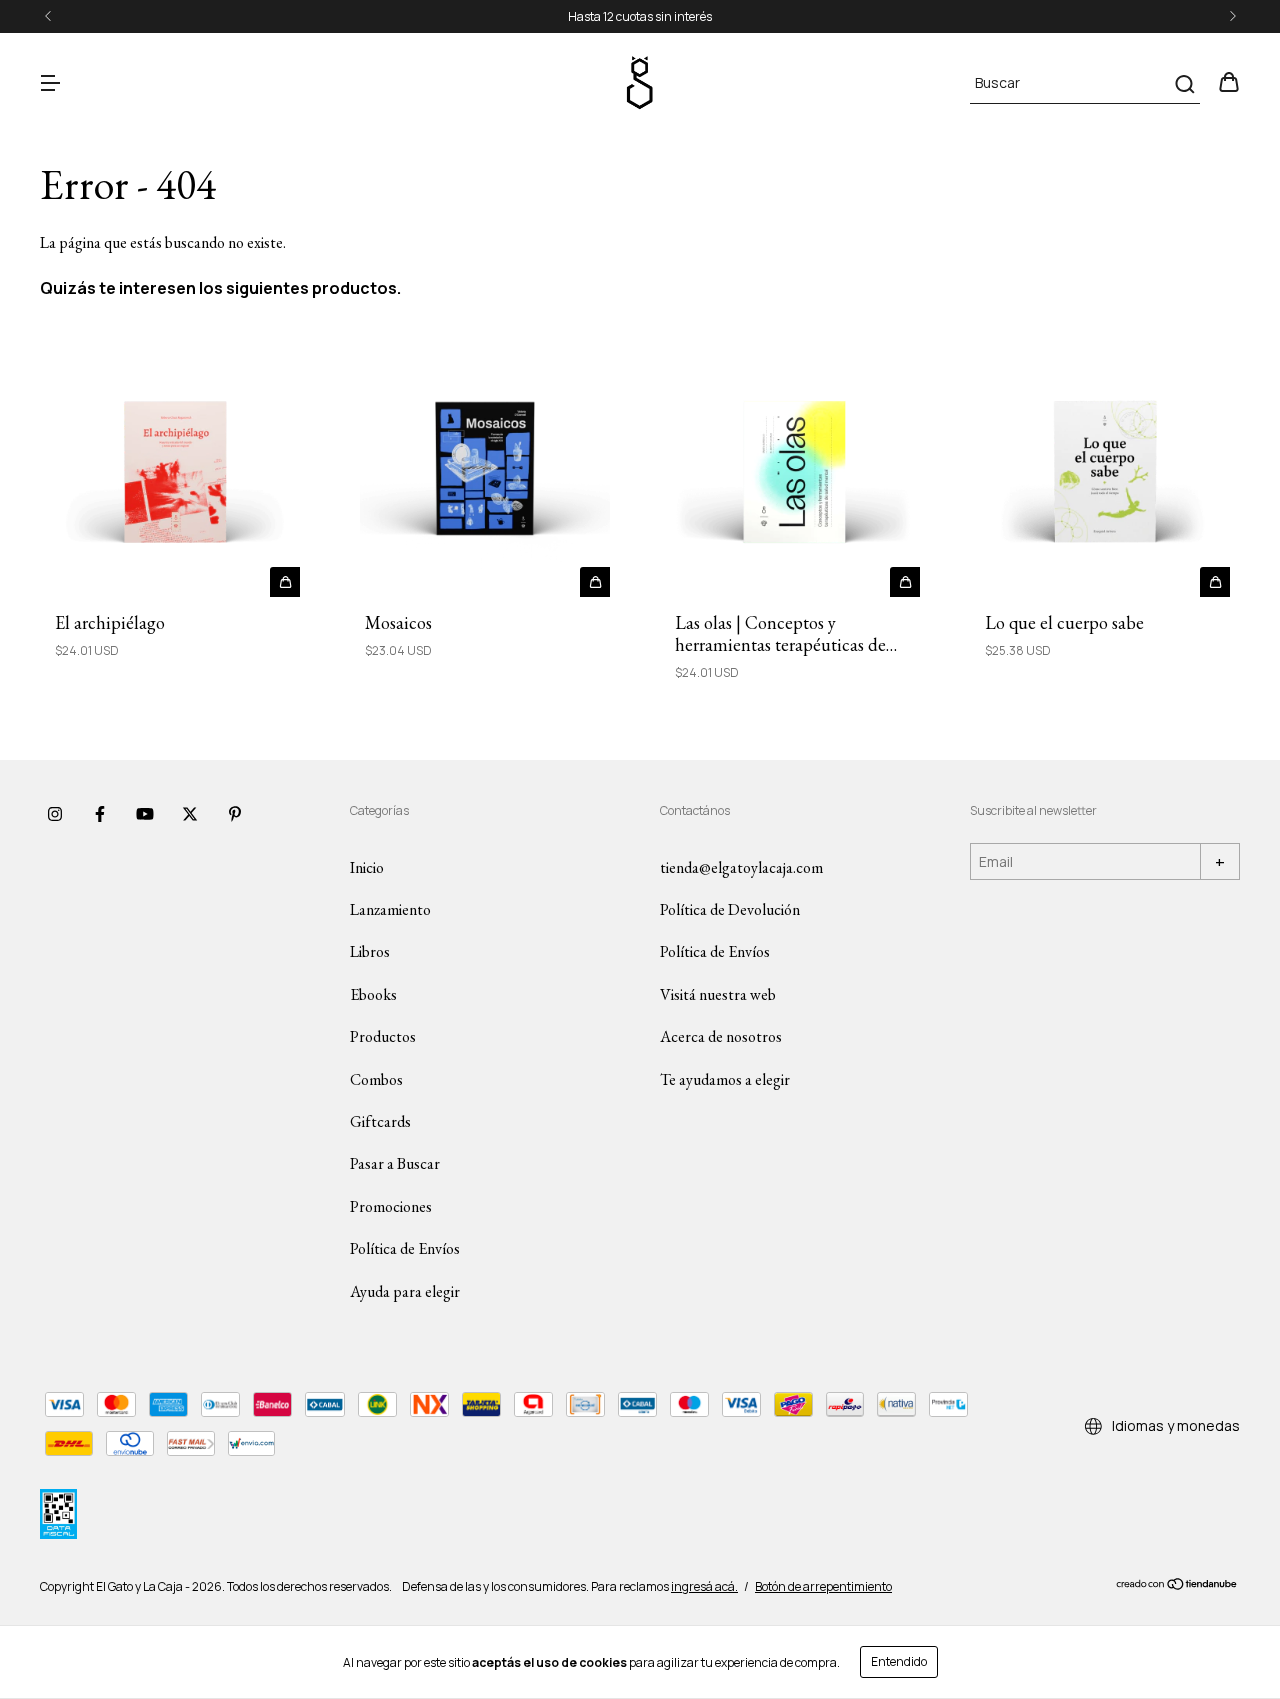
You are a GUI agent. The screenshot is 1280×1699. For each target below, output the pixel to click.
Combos (376, 1079)
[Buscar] (1183, 84)
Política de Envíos (405, 1248)
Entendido (899, 1661)
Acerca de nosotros (721, 1036)
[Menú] (50, 83)
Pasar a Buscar (395, 1163)
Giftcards (380, 1121)
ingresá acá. (704, 1586)
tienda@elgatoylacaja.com (741, 867)
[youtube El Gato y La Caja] (145, 815)
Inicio (367, 867)
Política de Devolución (730, 909)
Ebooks (373, 994)
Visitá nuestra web (718, 994)
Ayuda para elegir (405, 1291)
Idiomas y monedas (1174, 1425)
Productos (383, 1036)
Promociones (391, 1206)
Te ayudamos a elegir (725, 1079)
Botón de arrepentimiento (823, 1586)
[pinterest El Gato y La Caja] (235, 815)
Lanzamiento (390, 909)
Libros (370, 951)
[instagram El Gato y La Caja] (55, 815)
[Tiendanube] (1177, 1586)
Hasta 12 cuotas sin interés (640, 16)
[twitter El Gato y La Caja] (190, 815)
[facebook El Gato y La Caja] (100, 815)
